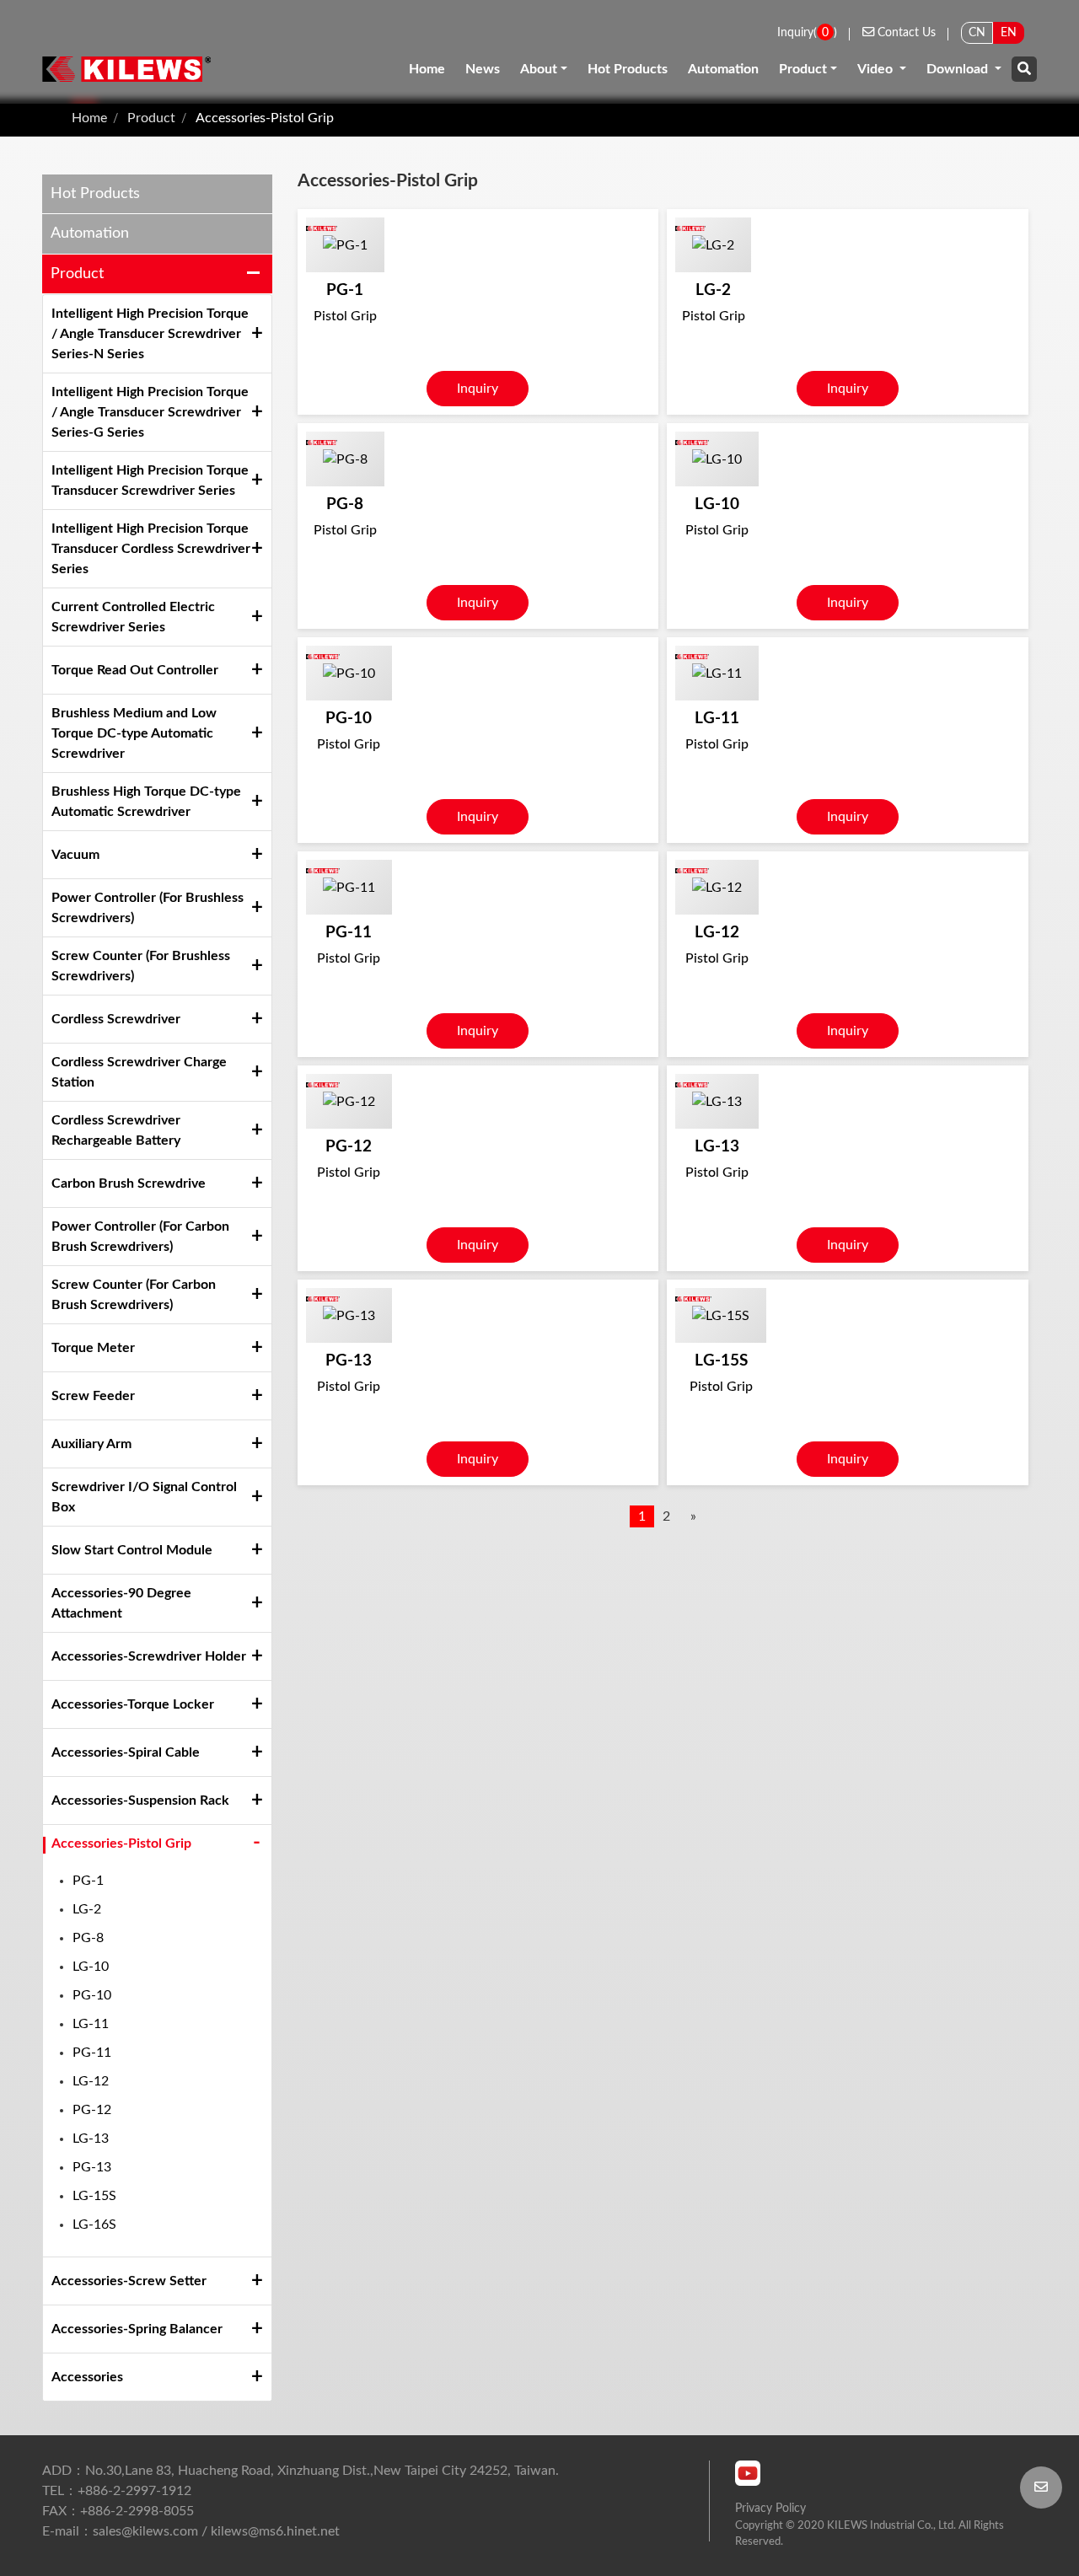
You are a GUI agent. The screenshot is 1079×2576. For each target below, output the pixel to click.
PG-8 (88, 1938)
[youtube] (748, 2473)
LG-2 (87, 1909)
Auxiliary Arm (91, 1444)
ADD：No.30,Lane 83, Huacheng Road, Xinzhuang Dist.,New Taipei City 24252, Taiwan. (301, 2471)
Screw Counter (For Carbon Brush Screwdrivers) (134, 1295)
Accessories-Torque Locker (133, 1704)
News (483, 69)
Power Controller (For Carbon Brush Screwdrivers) (140, 1237)
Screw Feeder (93, 1396)
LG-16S (94, 2224)
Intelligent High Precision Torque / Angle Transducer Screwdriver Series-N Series (150, 334)
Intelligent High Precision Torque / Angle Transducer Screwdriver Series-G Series (150, 412)
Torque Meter (93, 1348)
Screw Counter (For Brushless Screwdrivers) (141, 966)
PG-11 (92, 2053)
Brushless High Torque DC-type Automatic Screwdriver (146, 802)
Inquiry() (807, 32)
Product (803, 69)
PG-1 (88, 1881)
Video (877, 69)
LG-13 (91, 2139)
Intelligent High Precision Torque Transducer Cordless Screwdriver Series (151, 549)
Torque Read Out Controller (135, 670)
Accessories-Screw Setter (129, 2281)
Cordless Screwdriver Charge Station (139, 1072)
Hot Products (628, 69)
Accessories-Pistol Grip (265, 118)
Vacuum (75, 855)
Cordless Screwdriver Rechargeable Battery (116, 1130)
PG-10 (92, 1995)
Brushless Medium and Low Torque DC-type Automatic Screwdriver (134, 733)
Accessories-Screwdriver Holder (149, 1656)
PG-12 (92, 2110)
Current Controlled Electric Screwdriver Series (133, 617)
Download (959, 69)
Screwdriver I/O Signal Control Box (144, 1497)
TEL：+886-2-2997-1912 (117, 2491)
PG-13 (92, 2167)
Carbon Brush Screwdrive (129, 1183)
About (539, 69)
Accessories (87, 2377)
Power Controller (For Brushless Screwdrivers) (148, 908)
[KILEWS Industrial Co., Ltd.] (126, 69)
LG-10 (91, 1967)
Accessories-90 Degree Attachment (121, 1603)
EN (1009, 32)
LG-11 (91, 2024)
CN (977, 32)
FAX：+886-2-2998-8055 (118, 2511)
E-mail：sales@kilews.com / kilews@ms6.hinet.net (191, 2531)
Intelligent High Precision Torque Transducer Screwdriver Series (150, 480)
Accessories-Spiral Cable (126, 1752)
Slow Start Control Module (132, 1550)
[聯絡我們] (1041, 2487)
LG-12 (91, 2081)
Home (427, 69)
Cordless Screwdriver (116, 1019)
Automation (723, 69)
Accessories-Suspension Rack (140, 1801)
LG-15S (94, 2196)
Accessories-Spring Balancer (137, 2329)
